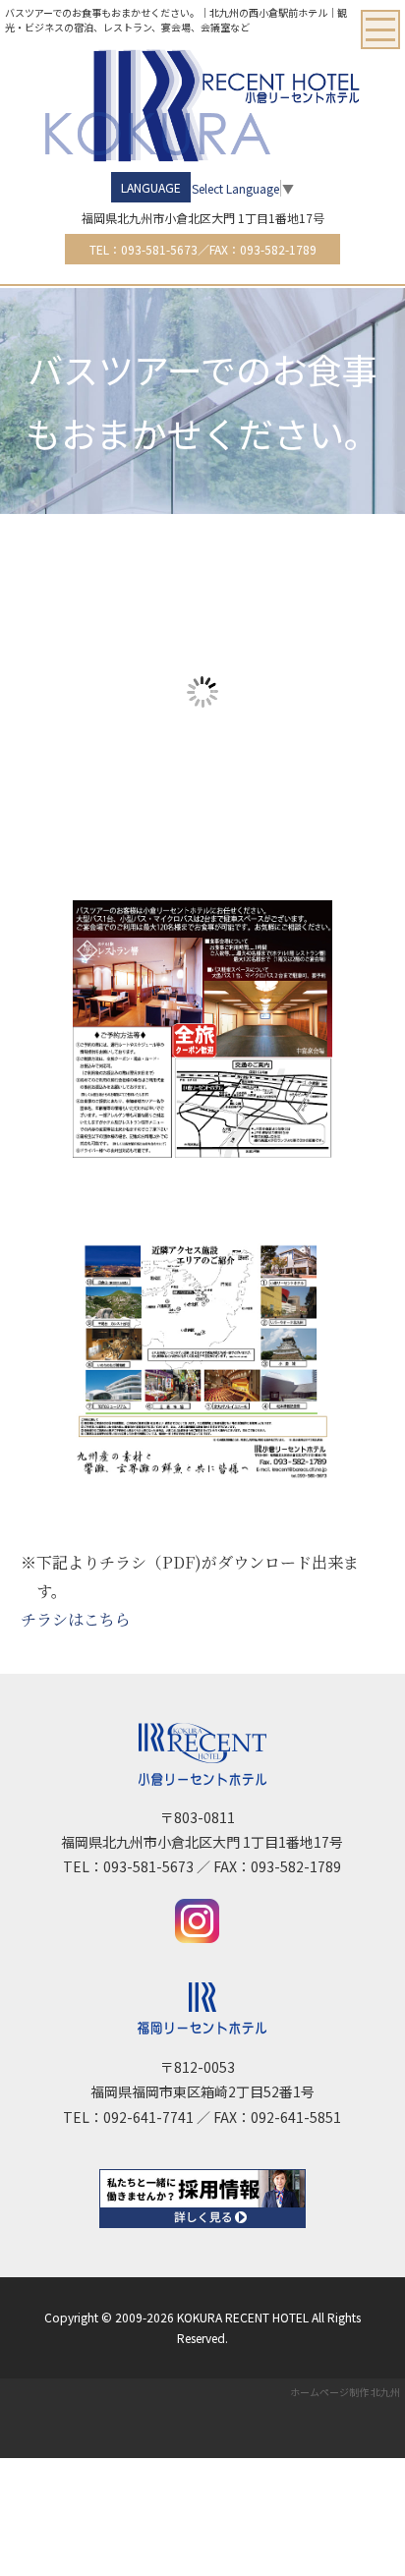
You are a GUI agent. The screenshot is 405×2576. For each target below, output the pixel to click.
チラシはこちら (76, 1619)
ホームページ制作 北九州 (345, 2392)
